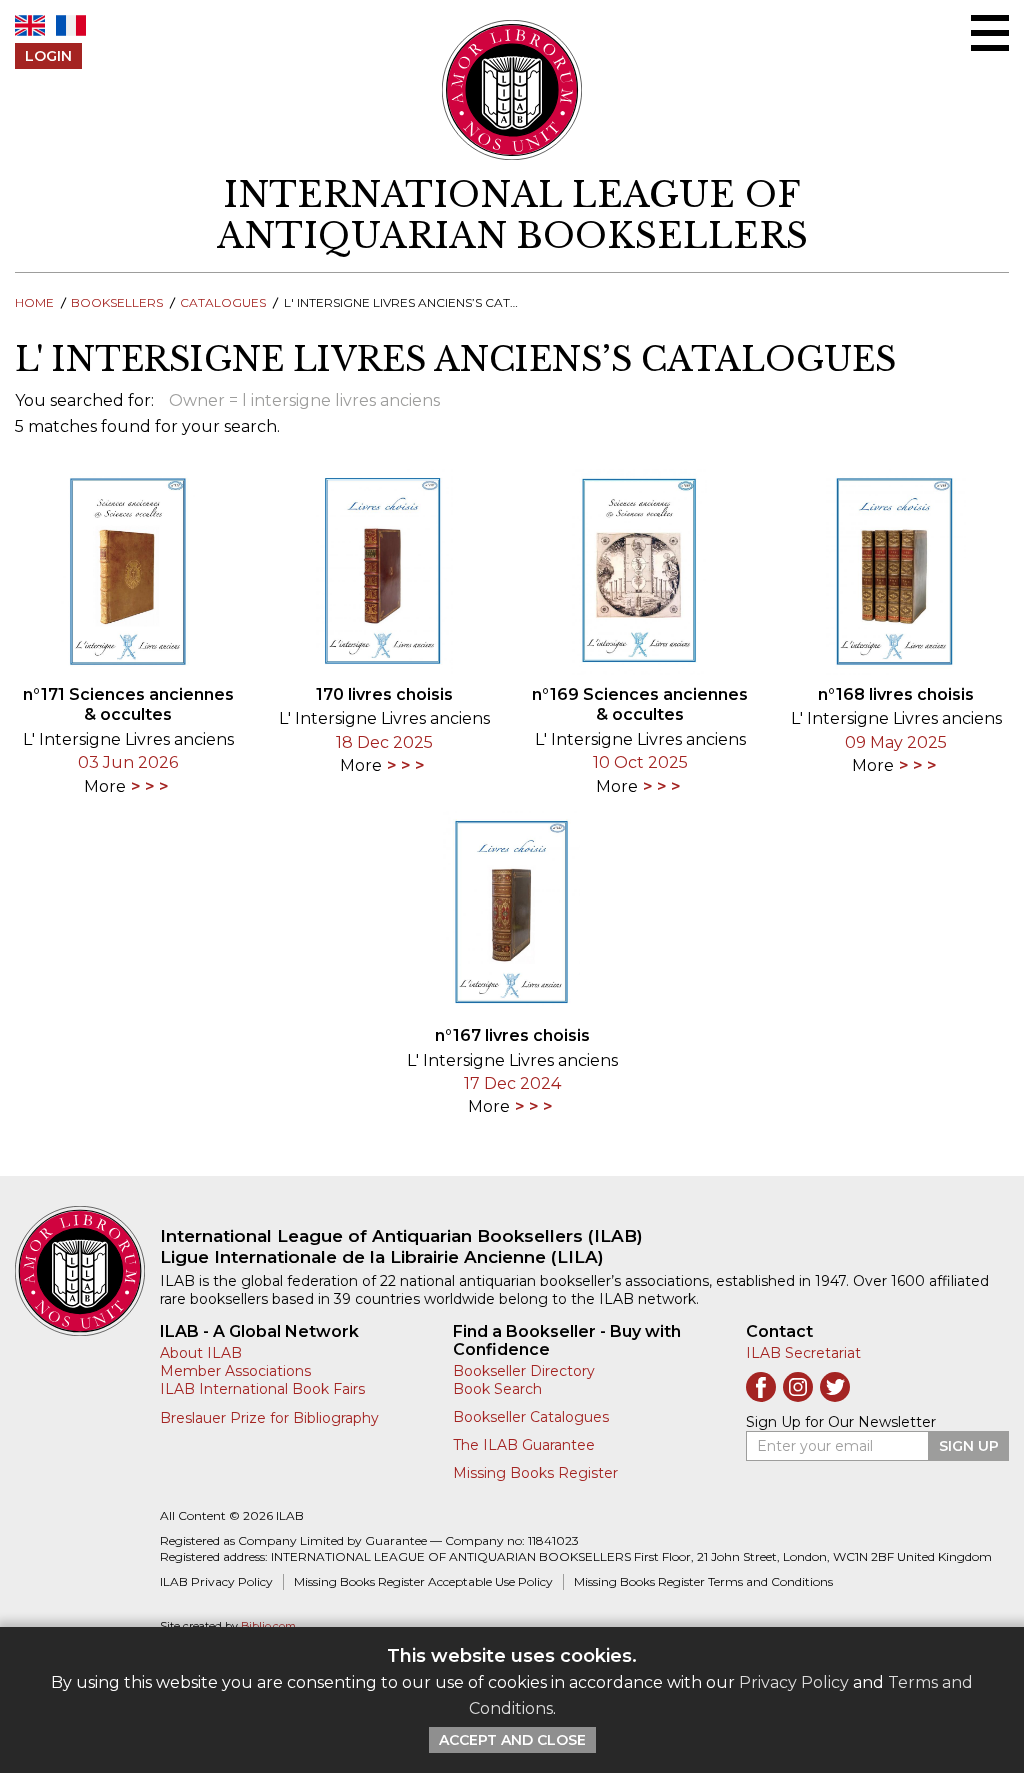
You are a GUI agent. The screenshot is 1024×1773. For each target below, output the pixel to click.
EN (30, 25)
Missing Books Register (535, 1473)
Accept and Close (512, 1740)
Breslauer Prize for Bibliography (269, 1418)
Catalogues (223, 302)
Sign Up (969, 1446)
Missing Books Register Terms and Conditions (703, 1581)
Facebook (761, 1387)
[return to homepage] (87, 1271)
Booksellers (117, 302)
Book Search (497, 1389)
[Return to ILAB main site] (512, 90)
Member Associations (235, 1371)
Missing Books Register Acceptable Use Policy (423, 1581)
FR (71, 25)
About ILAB (201, 1353)
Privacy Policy (794, 1682)
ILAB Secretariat (803, 1353)
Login (48, 56)
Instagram (798, 1387)
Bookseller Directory (524, 1371)
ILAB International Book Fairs (262, 1389)
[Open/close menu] (990, 33)
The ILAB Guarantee (524, 1445)
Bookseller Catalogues (531, 1417)
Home (34, 302)
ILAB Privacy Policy (216, 1581)
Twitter (835, 1387)
